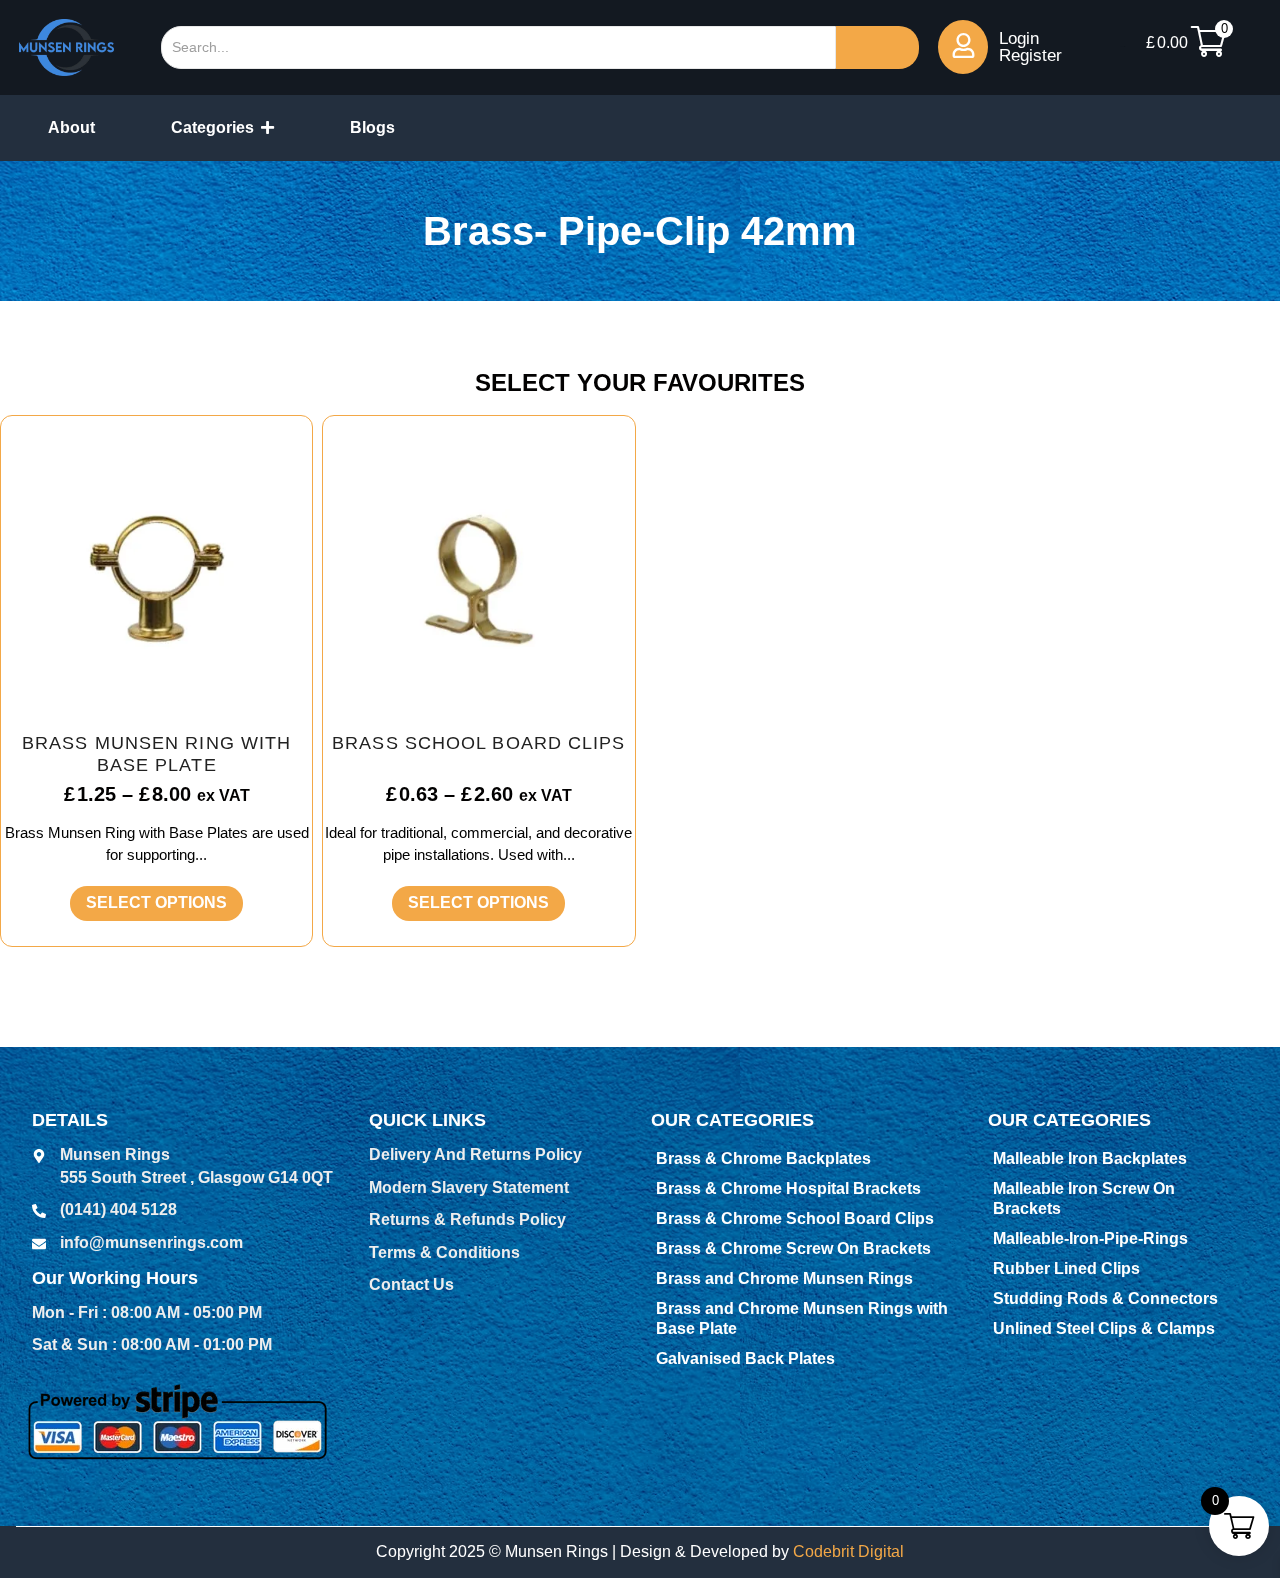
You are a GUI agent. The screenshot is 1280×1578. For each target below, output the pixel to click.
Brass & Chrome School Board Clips (795, 1218)
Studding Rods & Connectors (1105, 1298)
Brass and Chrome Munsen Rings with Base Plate (802, 1318)
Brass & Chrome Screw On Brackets (793, 1248)
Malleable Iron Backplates (1090, 1158)
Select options (156, 902)
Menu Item (1123, 46)
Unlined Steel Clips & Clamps (1104, 1328)
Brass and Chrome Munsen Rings (784, 1278)
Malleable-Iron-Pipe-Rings (1090, 1238)
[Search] (877, 47)
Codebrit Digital (848, 1551)
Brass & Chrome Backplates (763, 1158)
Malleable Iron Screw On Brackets (1084, 1198)
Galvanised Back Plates (745, 1358)
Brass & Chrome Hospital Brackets (788, 1188)
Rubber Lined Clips (1066, 1268)
